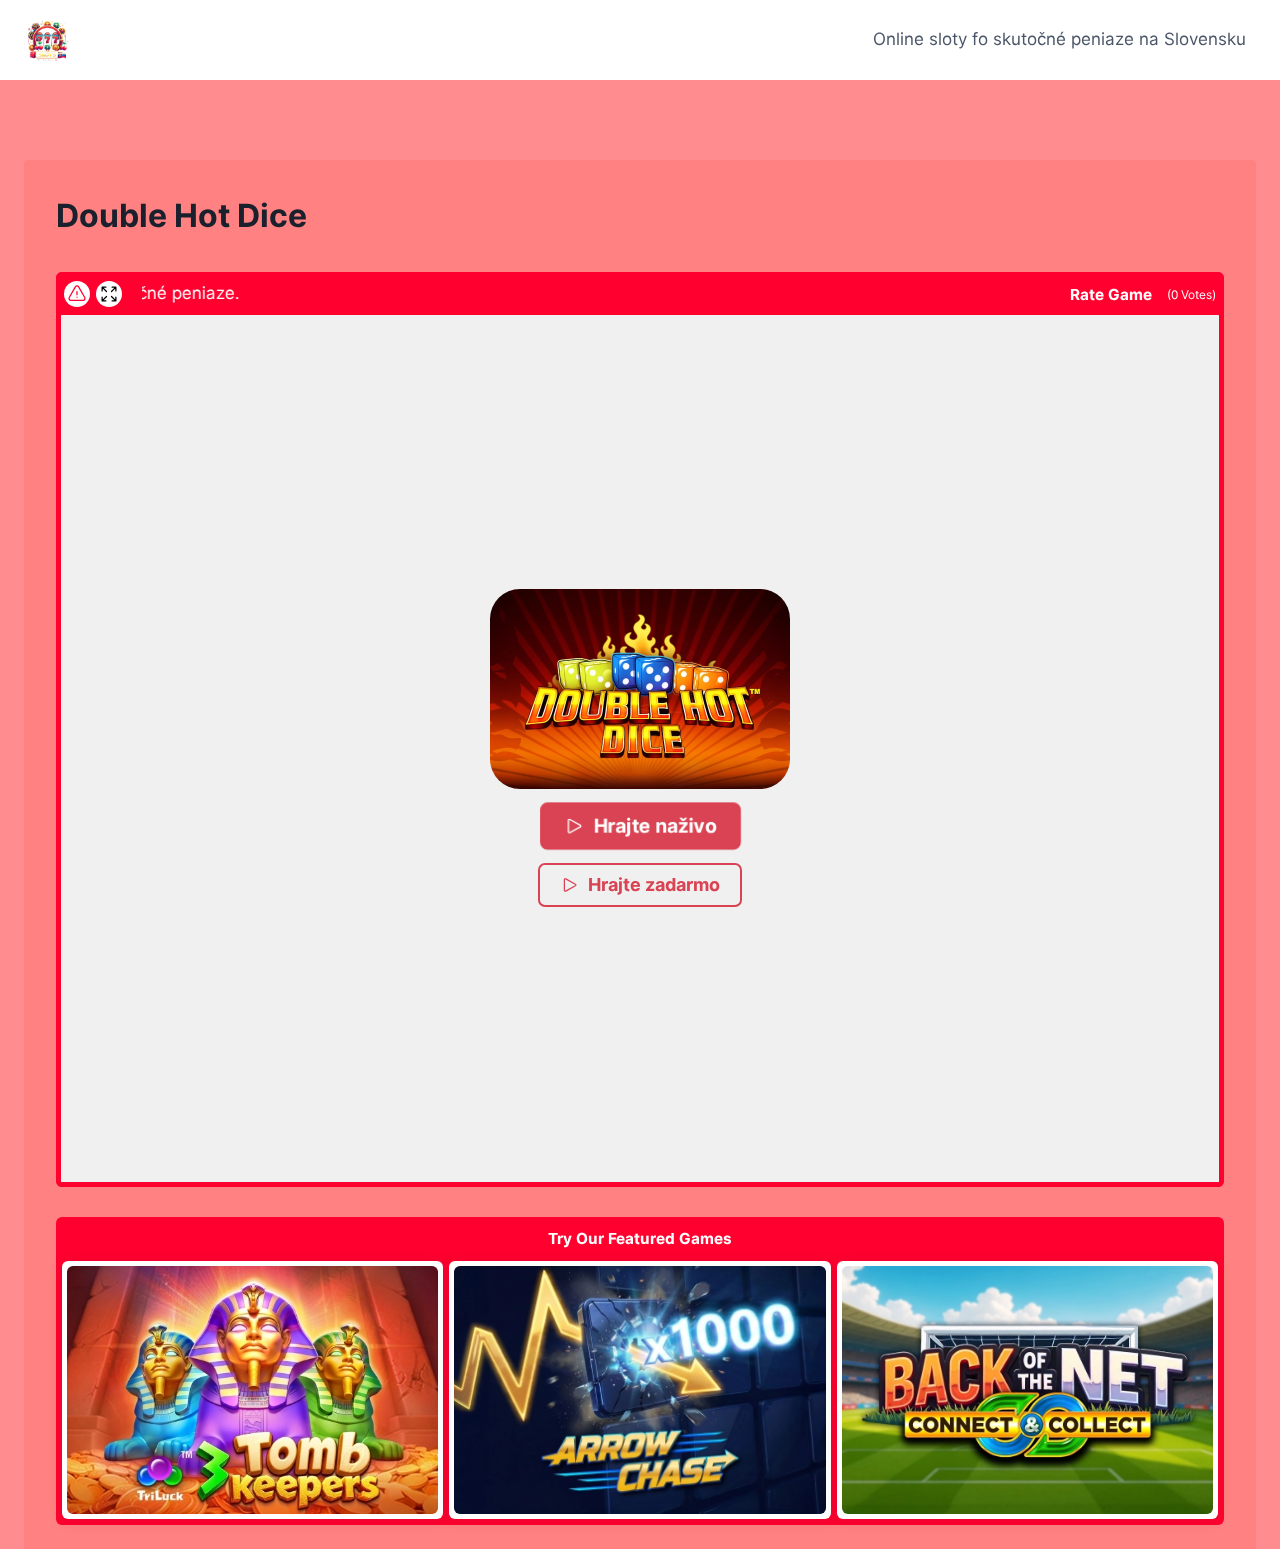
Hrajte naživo (654, 826)
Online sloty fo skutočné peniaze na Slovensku (1059, 39)
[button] (640, 689)
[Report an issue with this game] (77, 294)
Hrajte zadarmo (654, 884)
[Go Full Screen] (109, 294)
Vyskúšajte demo (252, 1389)
